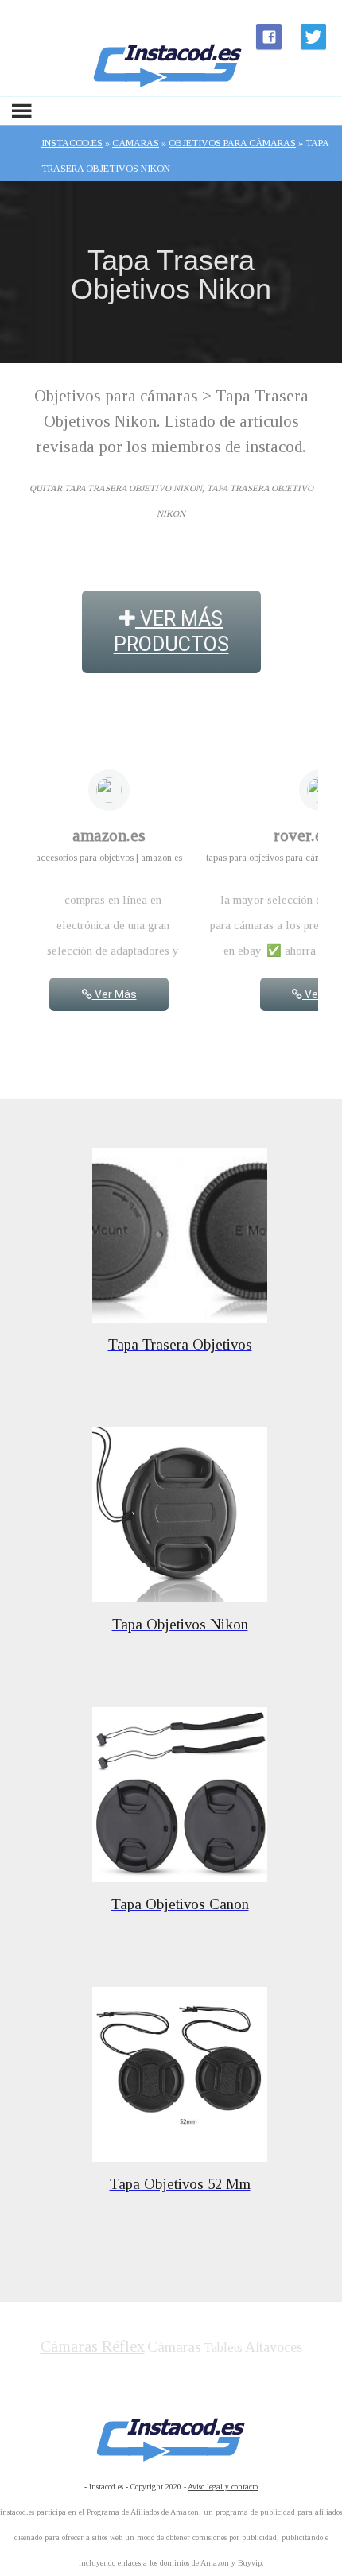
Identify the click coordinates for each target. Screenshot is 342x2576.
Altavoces (274, 2347)
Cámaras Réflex (93, 2346)
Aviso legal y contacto (223, 2487)
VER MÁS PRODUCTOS (171, 631)
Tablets (223, 2347)
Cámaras (174, 2347)
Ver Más (115, 994)
